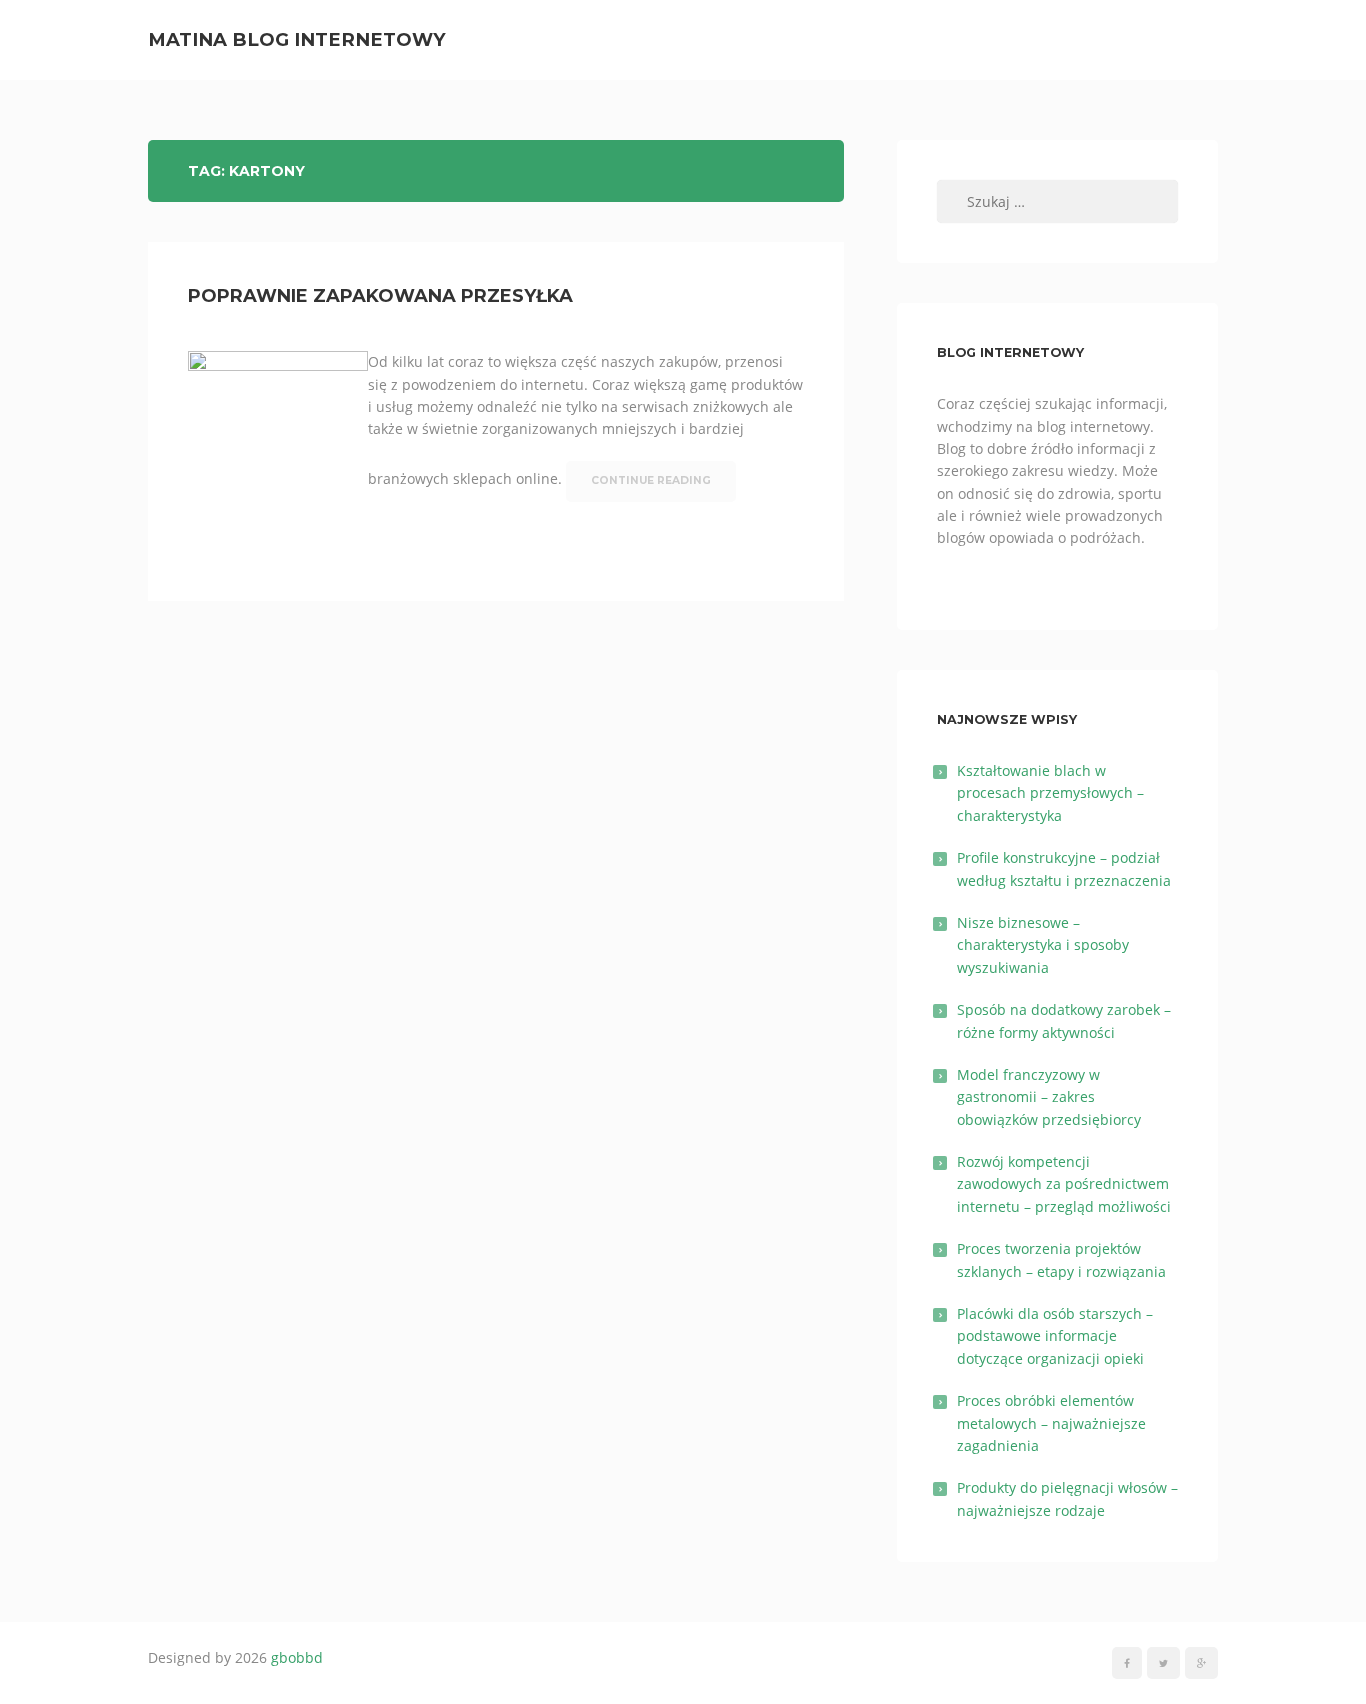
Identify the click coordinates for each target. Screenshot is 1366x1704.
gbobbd (297, 1657)
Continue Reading (651, 480)
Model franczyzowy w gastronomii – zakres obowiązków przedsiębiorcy (1049, 1097)
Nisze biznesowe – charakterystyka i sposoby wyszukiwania (1043, 945)
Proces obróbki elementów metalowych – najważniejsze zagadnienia (1051, 1423)
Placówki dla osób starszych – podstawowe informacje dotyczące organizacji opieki (1055, 1336)
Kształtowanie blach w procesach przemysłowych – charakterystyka (1050, 793)
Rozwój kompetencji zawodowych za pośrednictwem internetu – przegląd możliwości (1064, 1184)
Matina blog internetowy (297, 39)
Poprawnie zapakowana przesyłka (380, 296)
